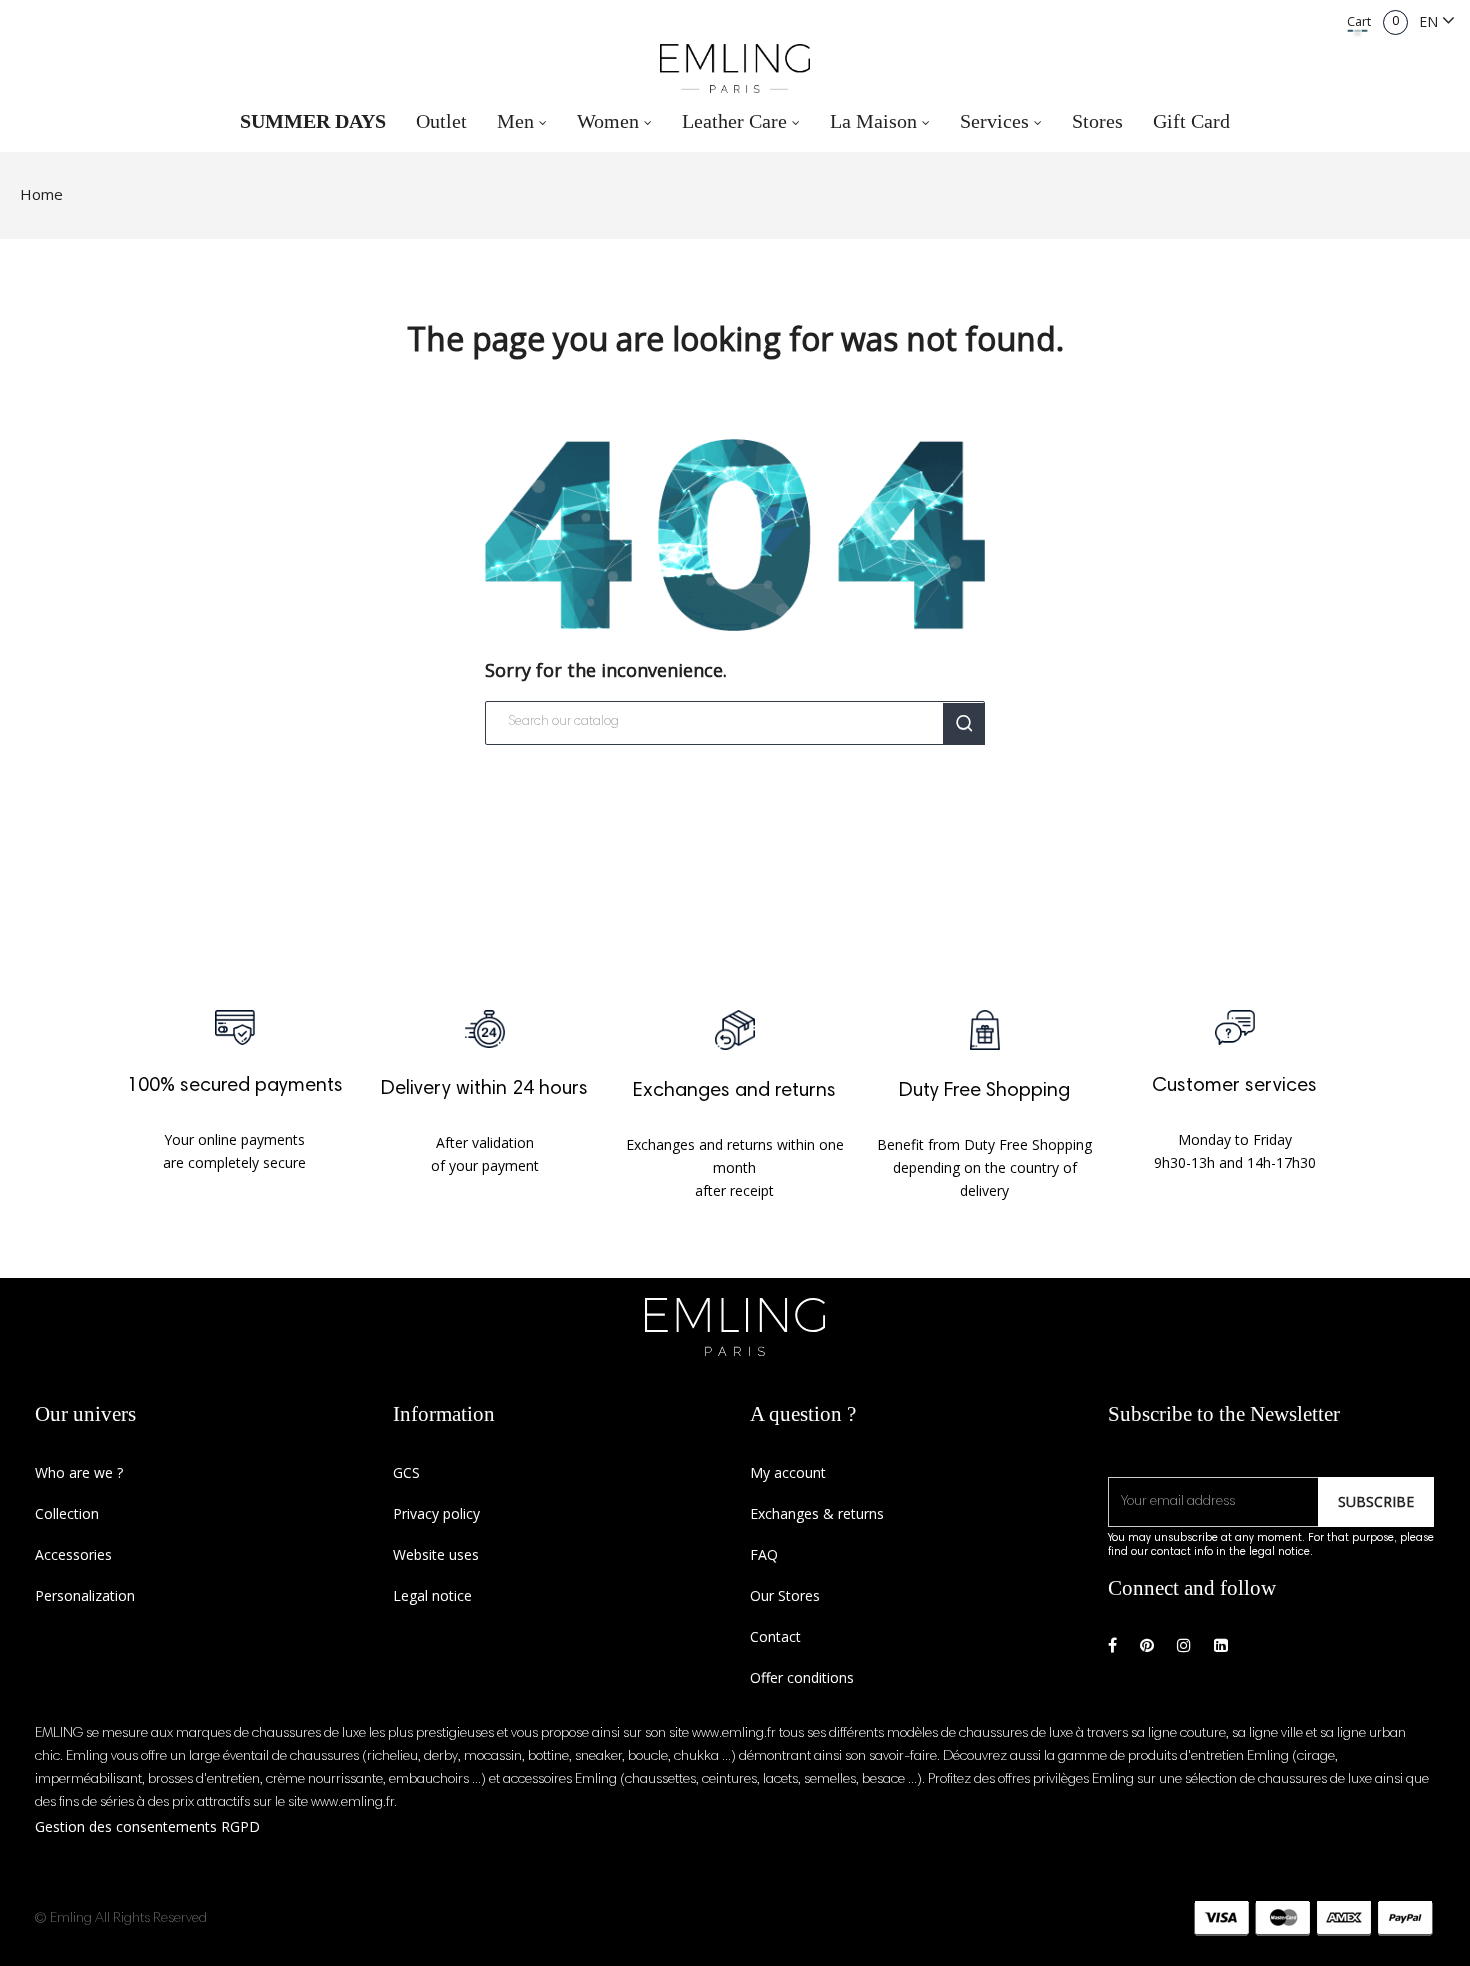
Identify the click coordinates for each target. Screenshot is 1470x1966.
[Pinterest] (1147, 1645)
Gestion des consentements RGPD (147, 1826)
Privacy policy (436, 1513)
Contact (775, 1636)
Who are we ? (79, 1472)
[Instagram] (1184, 1645)
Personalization (85, 1595)
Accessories (73, 1554)
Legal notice (432, 1595)
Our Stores (785, 1595)
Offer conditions (802, 1677)
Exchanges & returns (817, 1513)
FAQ (764, 1554)
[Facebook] (1112, 1645)
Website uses (436, 1554)
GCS (406, 1472)
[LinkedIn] (1221, 1645)
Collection (67, 1513)
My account (788, 1472)
